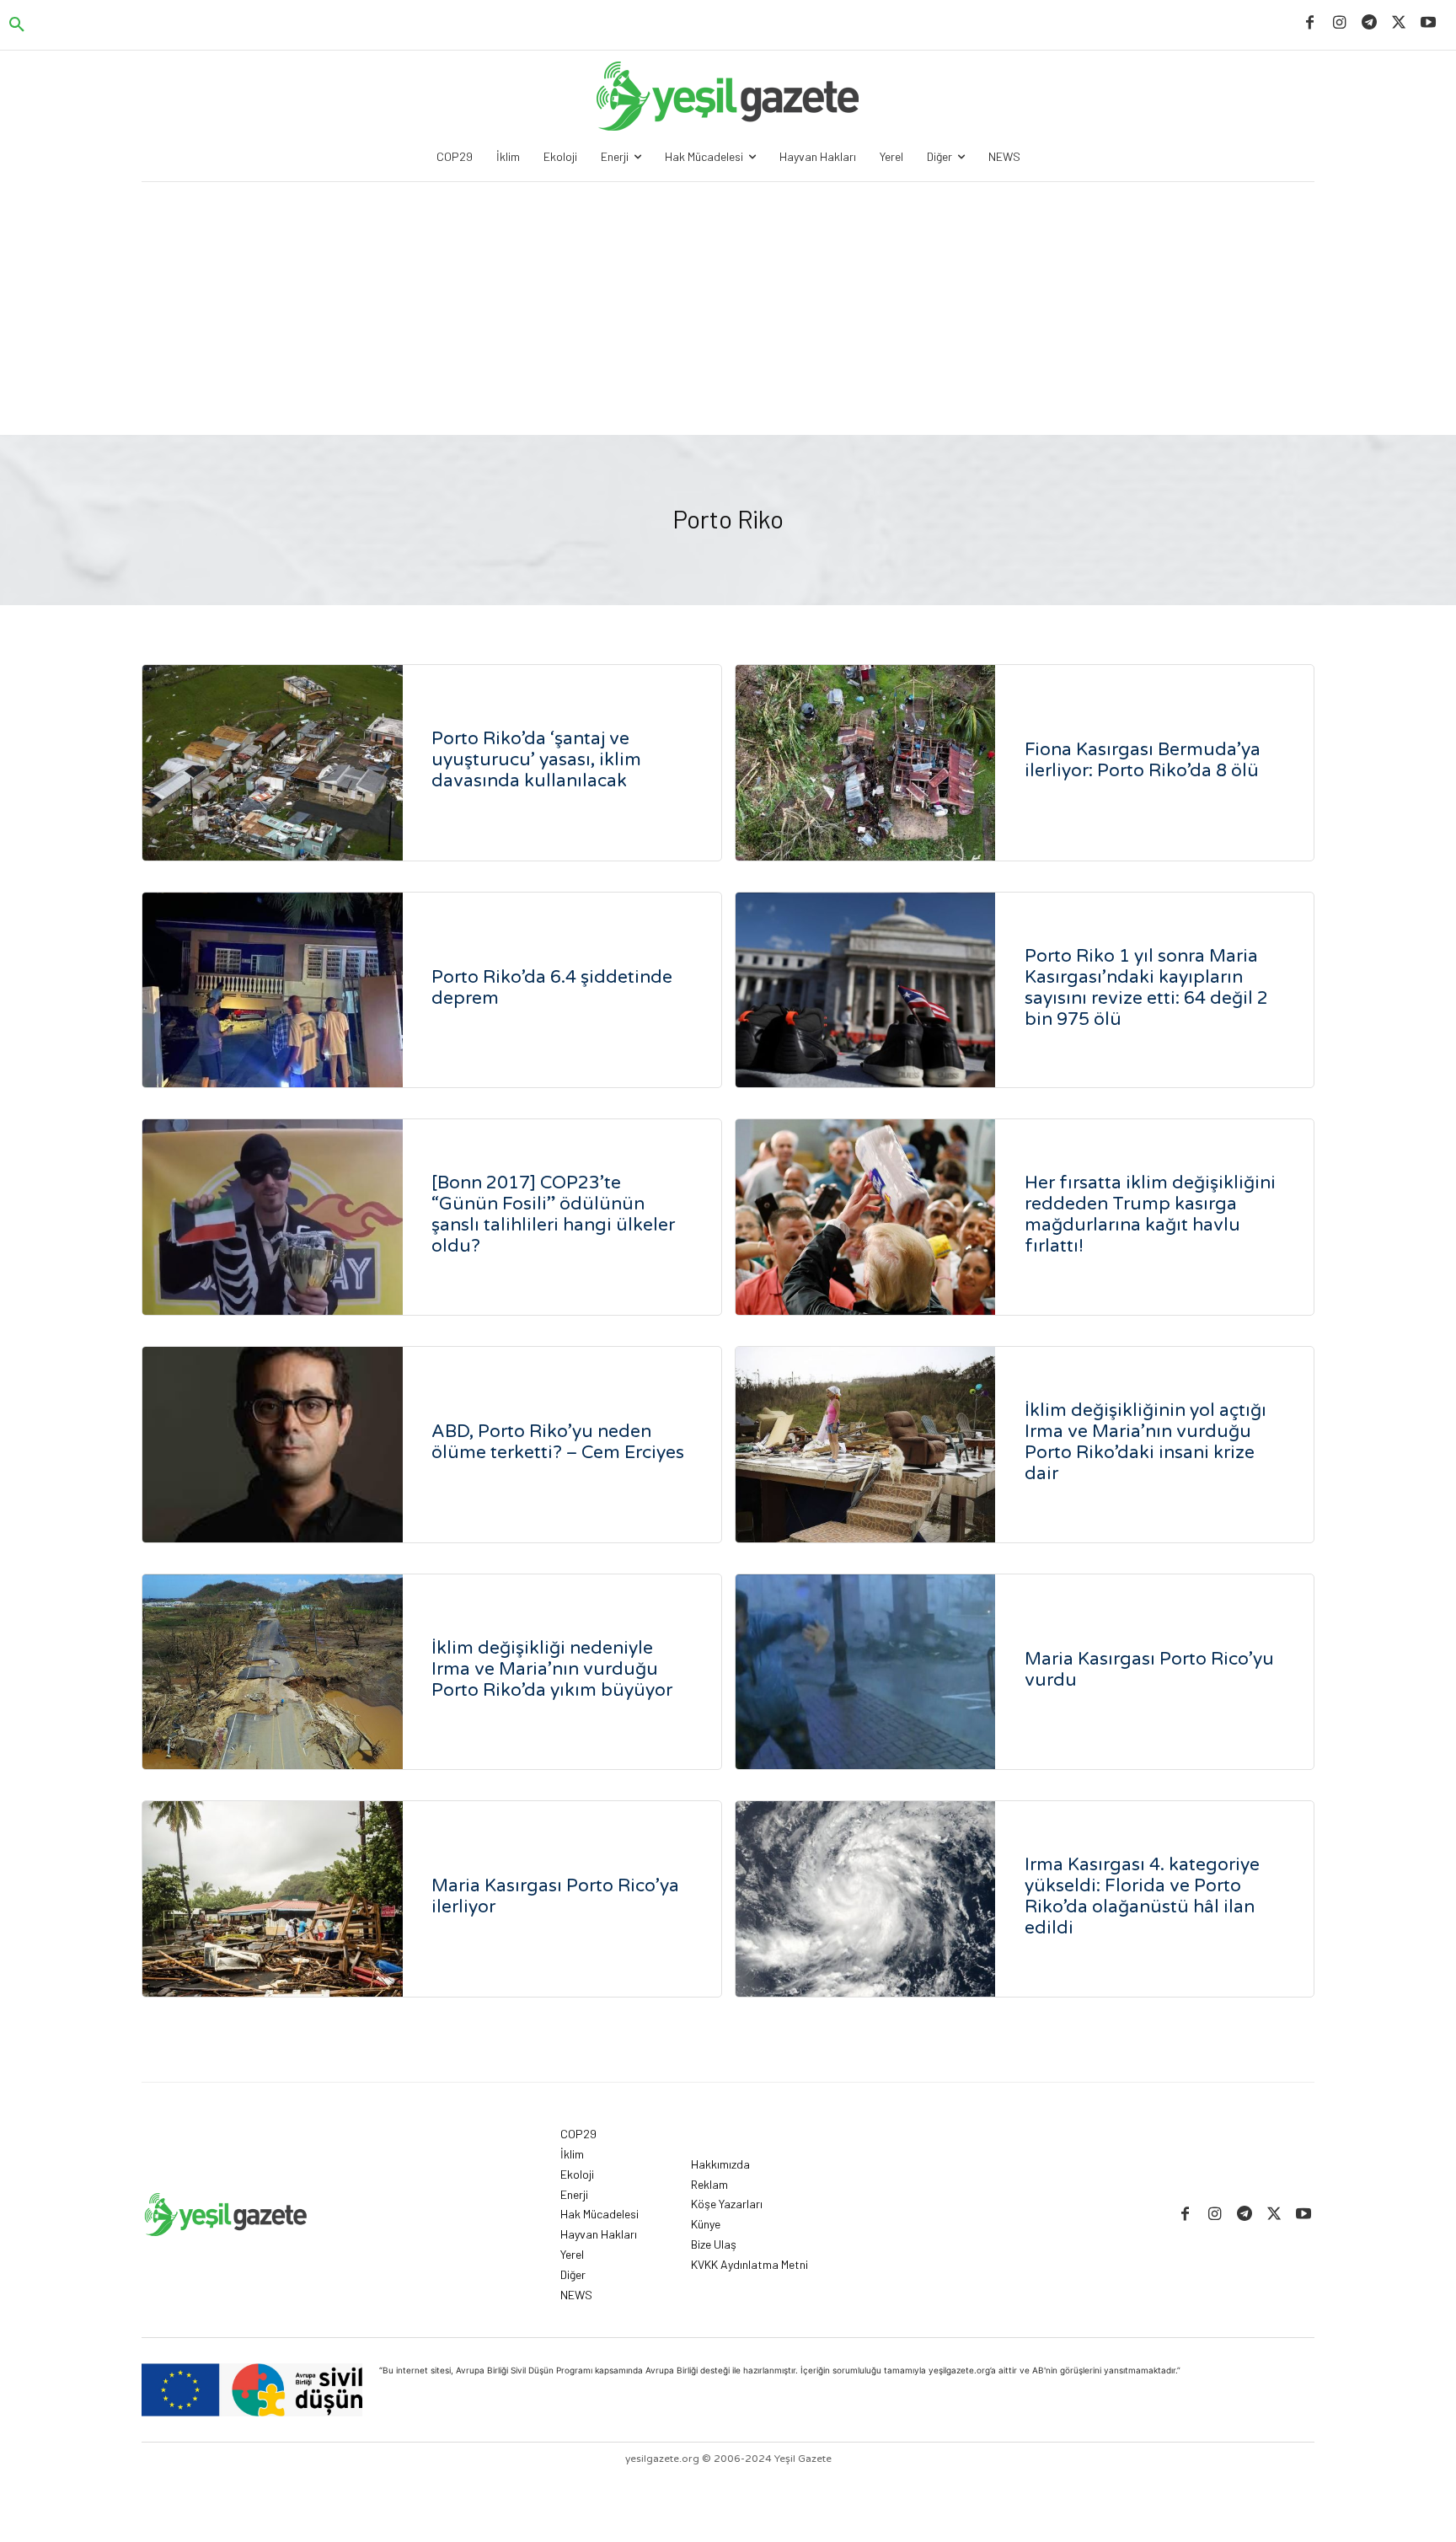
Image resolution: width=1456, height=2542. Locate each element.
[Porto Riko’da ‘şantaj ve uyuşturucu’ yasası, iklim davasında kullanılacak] (273, 763)
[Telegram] (1369, 23)
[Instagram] (1339, 23)
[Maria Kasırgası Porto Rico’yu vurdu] (866, 1672)
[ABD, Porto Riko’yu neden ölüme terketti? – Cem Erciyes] (273, 1445)
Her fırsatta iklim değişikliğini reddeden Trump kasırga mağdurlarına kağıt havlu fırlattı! (1150, 1215)
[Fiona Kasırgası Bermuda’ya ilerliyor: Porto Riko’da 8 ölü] (866, 763)
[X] (1399, 23)
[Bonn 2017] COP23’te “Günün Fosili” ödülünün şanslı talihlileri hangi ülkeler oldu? (553, 1215)
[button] (17, 25)
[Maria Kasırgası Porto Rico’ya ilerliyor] (273, 1899)
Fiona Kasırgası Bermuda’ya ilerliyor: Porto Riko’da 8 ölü (1143, 760)
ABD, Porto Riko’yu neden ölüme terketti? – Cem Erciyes (558, 1442)
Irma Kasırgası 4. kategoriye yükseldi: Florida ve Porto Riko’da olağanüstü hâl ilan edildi (1142, 1896)
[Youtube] (1429, 23)
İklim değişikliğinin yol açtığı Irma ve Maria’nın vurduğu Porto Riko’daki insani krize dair (1146, 1442)
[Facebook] (1310, 23)
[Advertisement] (728, 308)
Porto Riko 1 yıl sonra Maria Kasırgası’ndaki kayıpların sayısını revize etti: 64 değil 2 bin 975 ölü (1146, 988)
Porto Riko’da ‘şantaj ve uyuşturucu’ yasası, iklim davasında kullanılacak (536, 760)
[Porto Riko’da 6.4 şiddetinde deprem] (273, 990)
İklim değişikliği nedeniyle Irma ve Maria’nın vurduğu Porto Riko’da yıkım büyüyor (552, 1669)
